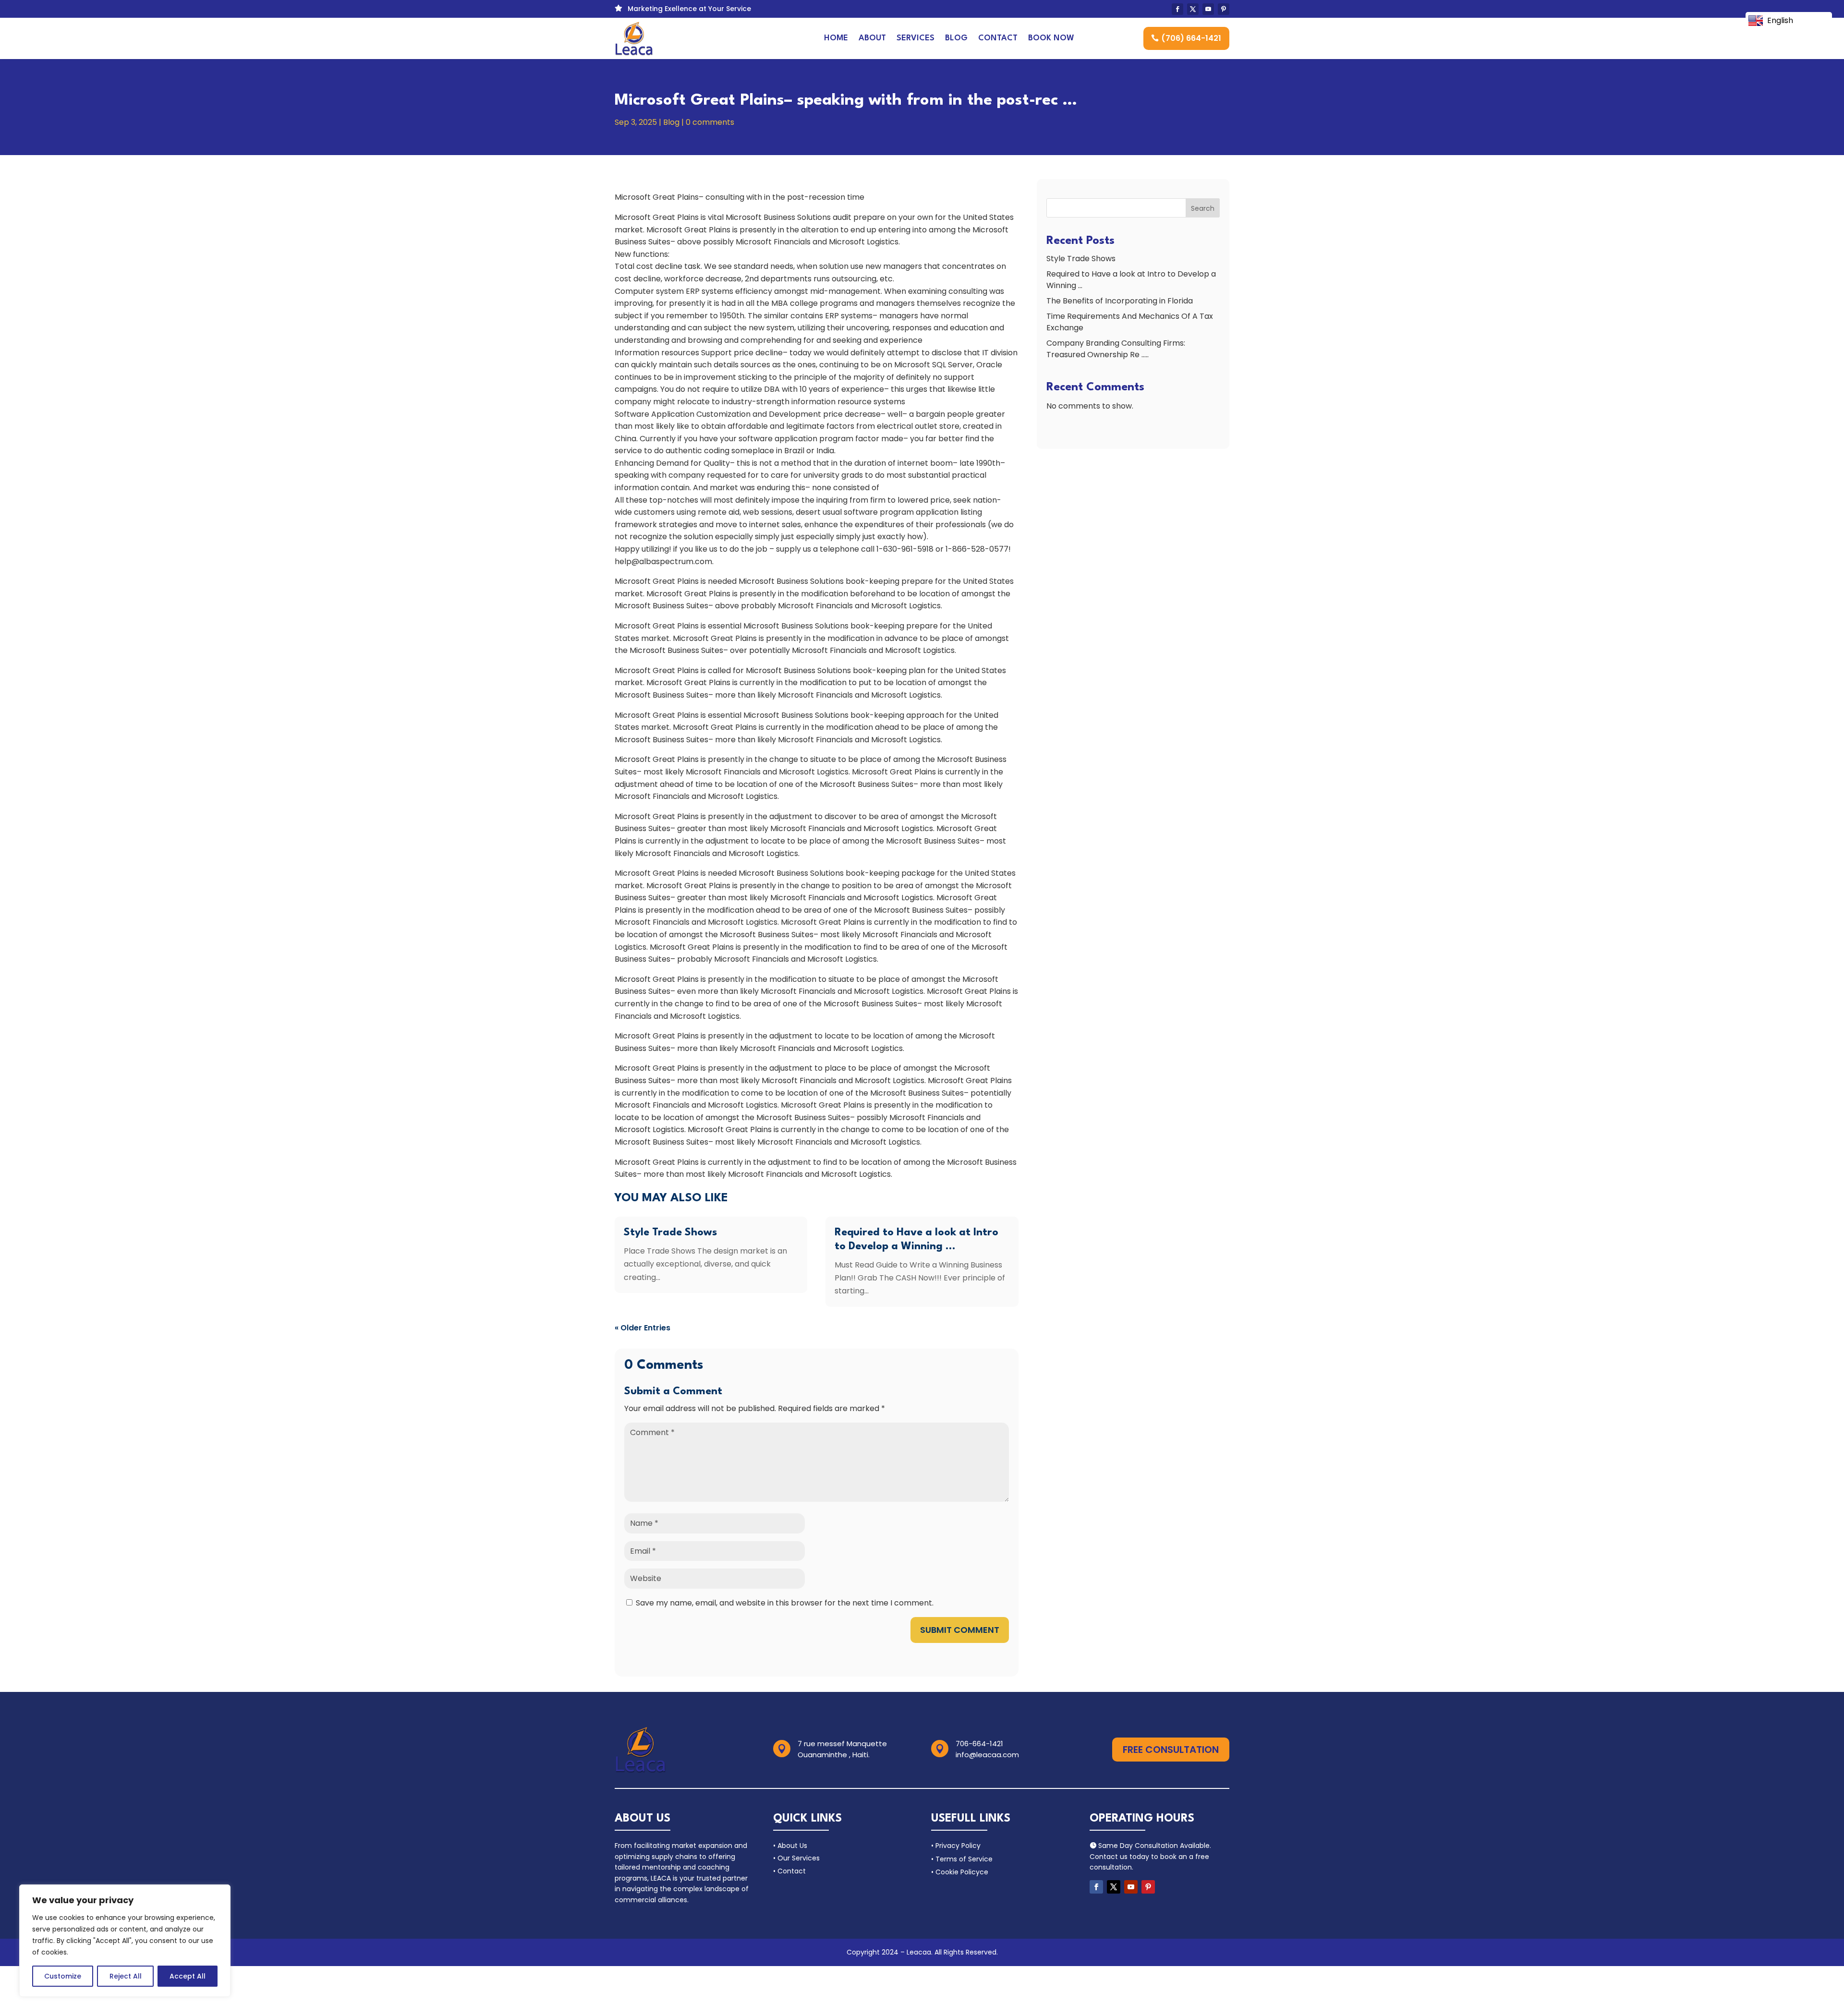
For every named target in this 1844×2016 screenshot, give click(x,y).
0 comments (710, 122)
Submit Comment (960, 1630)
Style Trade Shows (670, 1232)
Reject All (126, 1976)
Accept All (188, 1976)
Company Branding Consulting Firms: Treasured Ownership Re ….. (1116, 349)
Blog (956, 38)
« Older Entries (643, 1328)
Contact (998, 38)
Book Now (1051, 38)
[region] (125, 1941)
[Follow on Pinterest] (1224, 9)
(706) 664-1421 (1191, 38)
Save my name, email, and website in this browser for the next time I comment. (785, 1603)
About (872, 38)
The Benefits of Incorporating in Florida (1120, 301)
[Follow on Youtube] (1208, 9)
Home (836, 38)
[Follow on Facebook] (1177, 9)
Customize (63, 1976)
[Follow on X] (1193, 9)
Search (1203, 208)
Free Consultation (1171, 1750)
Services (916, 38)
